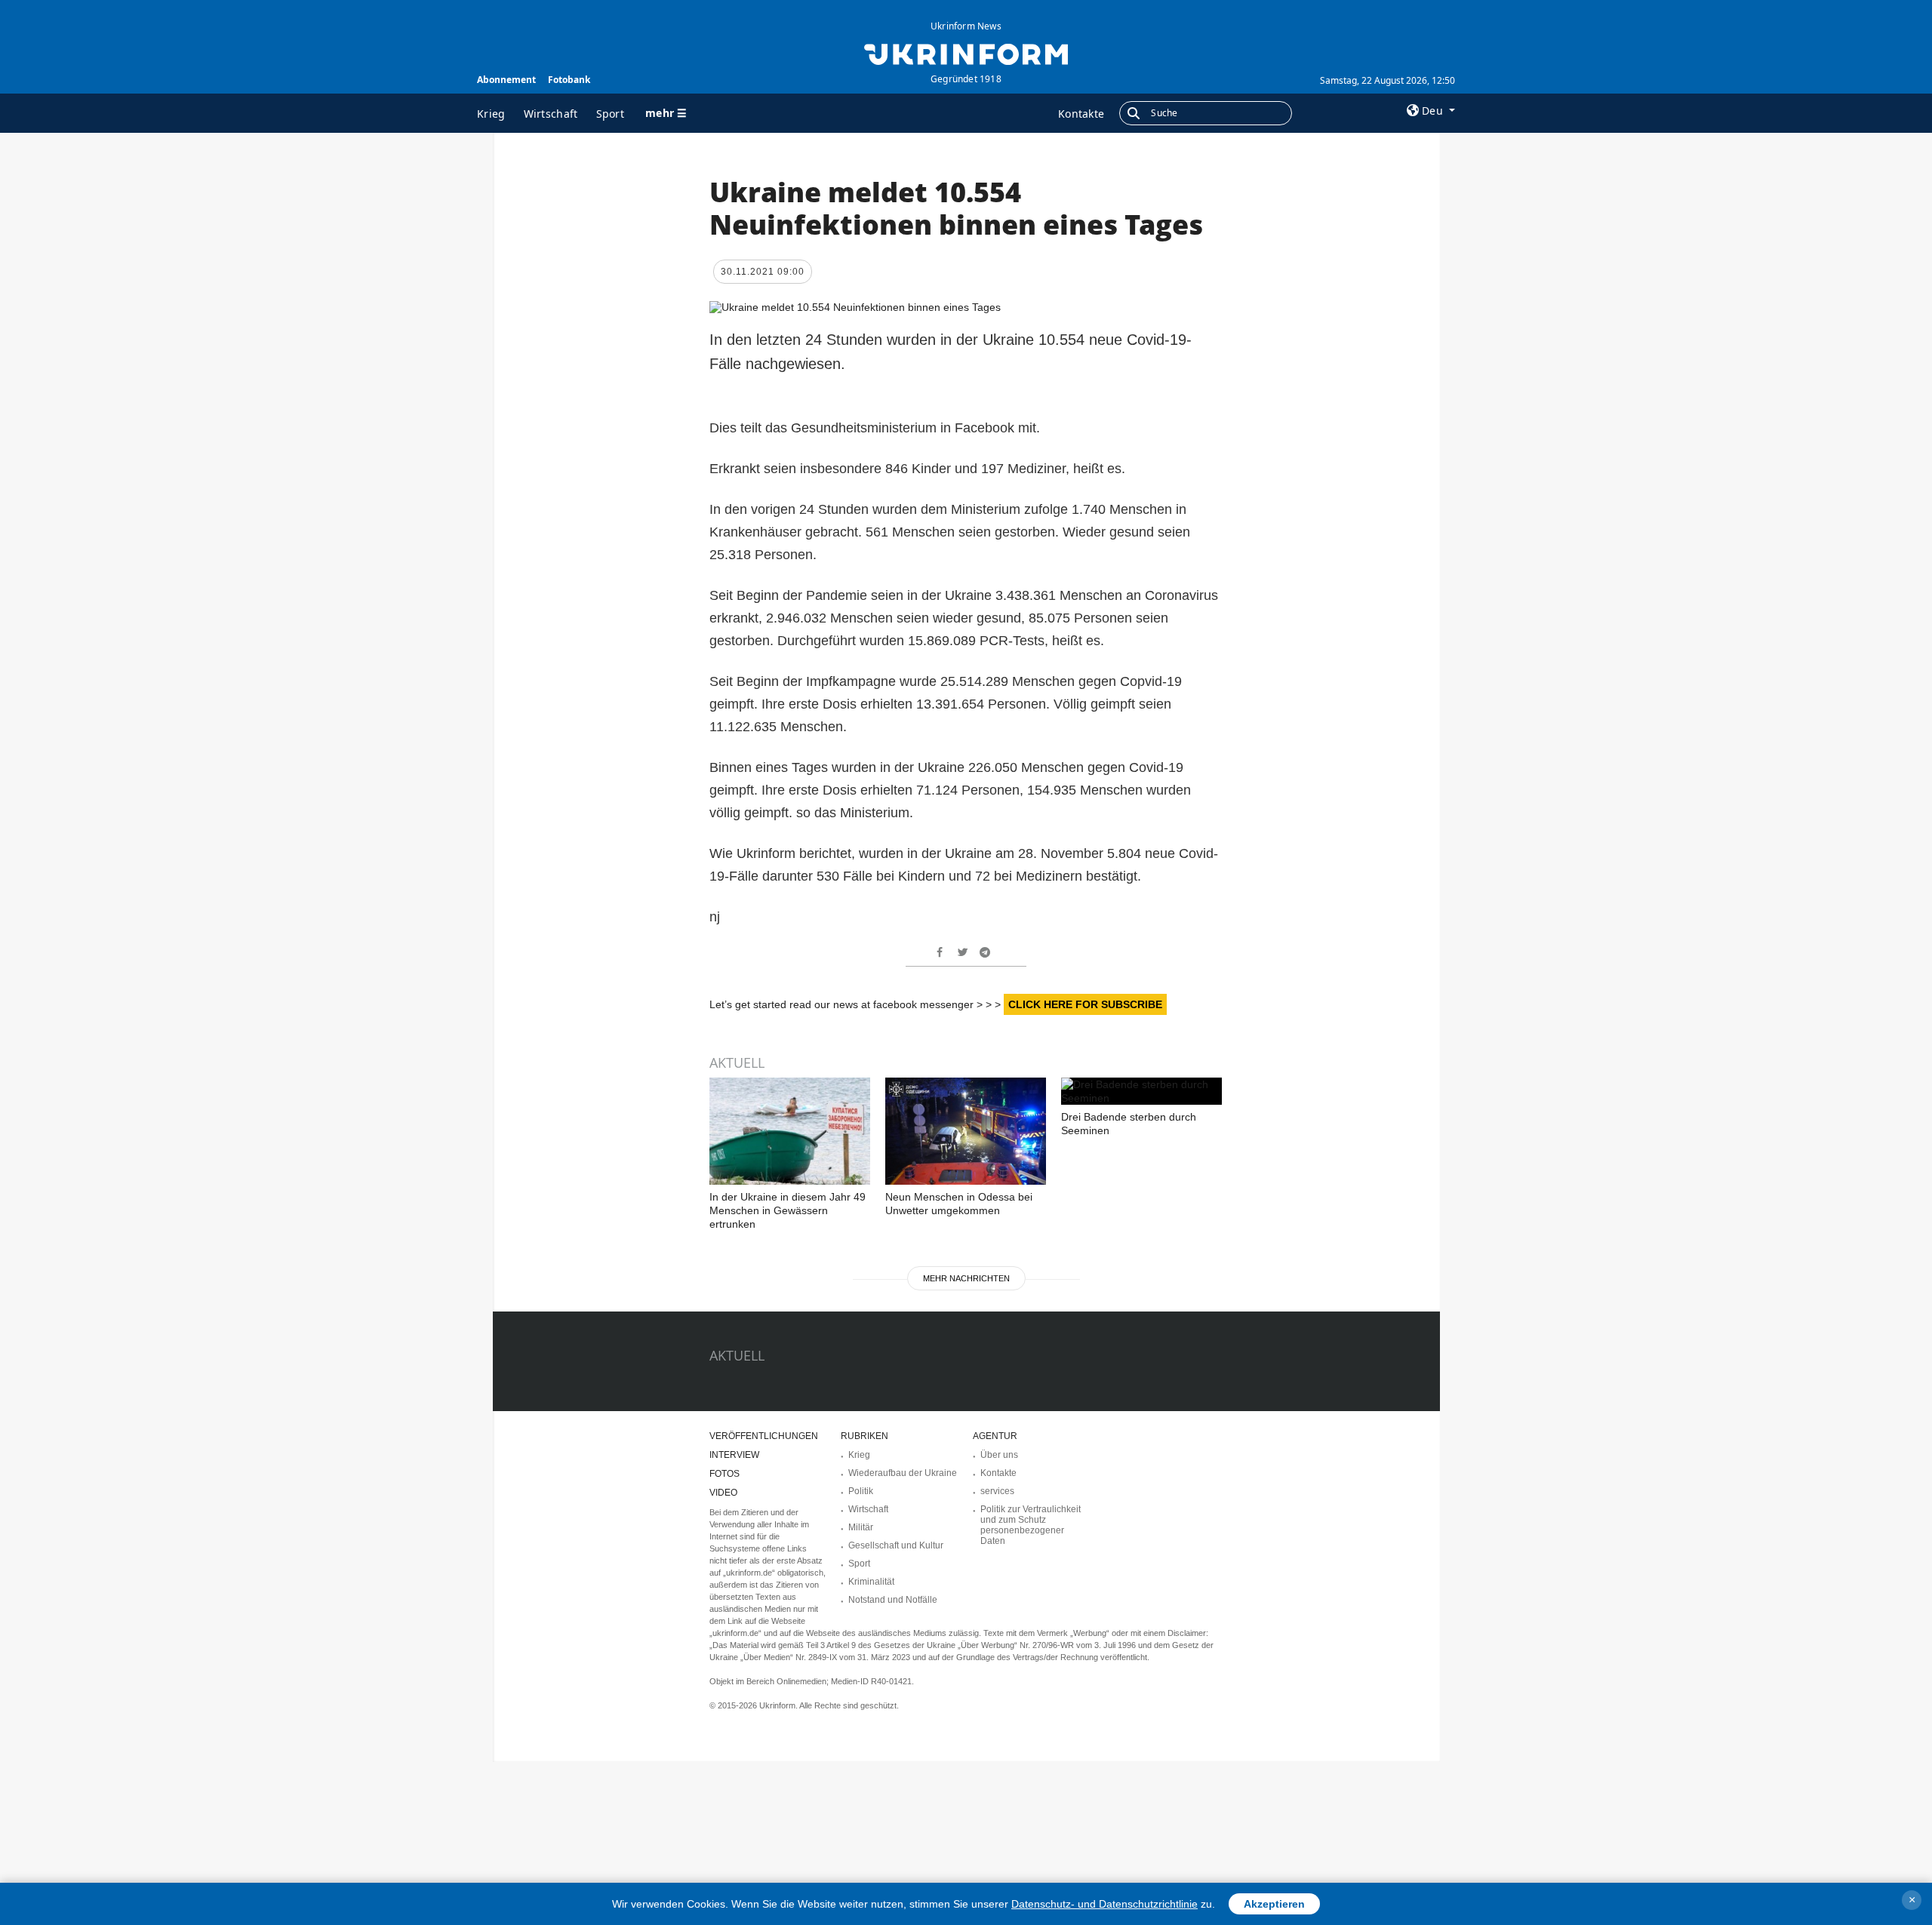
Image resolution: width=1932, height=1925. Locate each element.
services (997, 1491)
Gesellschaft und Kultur (896, 1545)
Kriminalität (871, 1582)
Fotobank (569, 80)
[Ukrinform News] (966, 53)
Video (723, 1493)
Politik (861, 1491)
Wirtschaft (551, 114)
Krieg (491, 114)
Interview (734, 1455)
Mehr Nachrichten (966, 1278)
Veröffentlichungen (764, 1436)
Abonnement (506, 80)
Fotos (724, 1474)
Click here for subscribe (1085, 1004)
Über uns (999, 1455)
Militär (861, 1527)
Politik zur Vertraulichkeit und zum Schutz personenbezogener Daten (1031, 1525)
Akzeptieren (1274, 1904)
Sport (611, 114)
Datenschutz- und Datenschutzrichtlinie (1104, 1904)
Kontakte (1081, 114)
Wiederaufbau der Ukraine (903, 1473)
